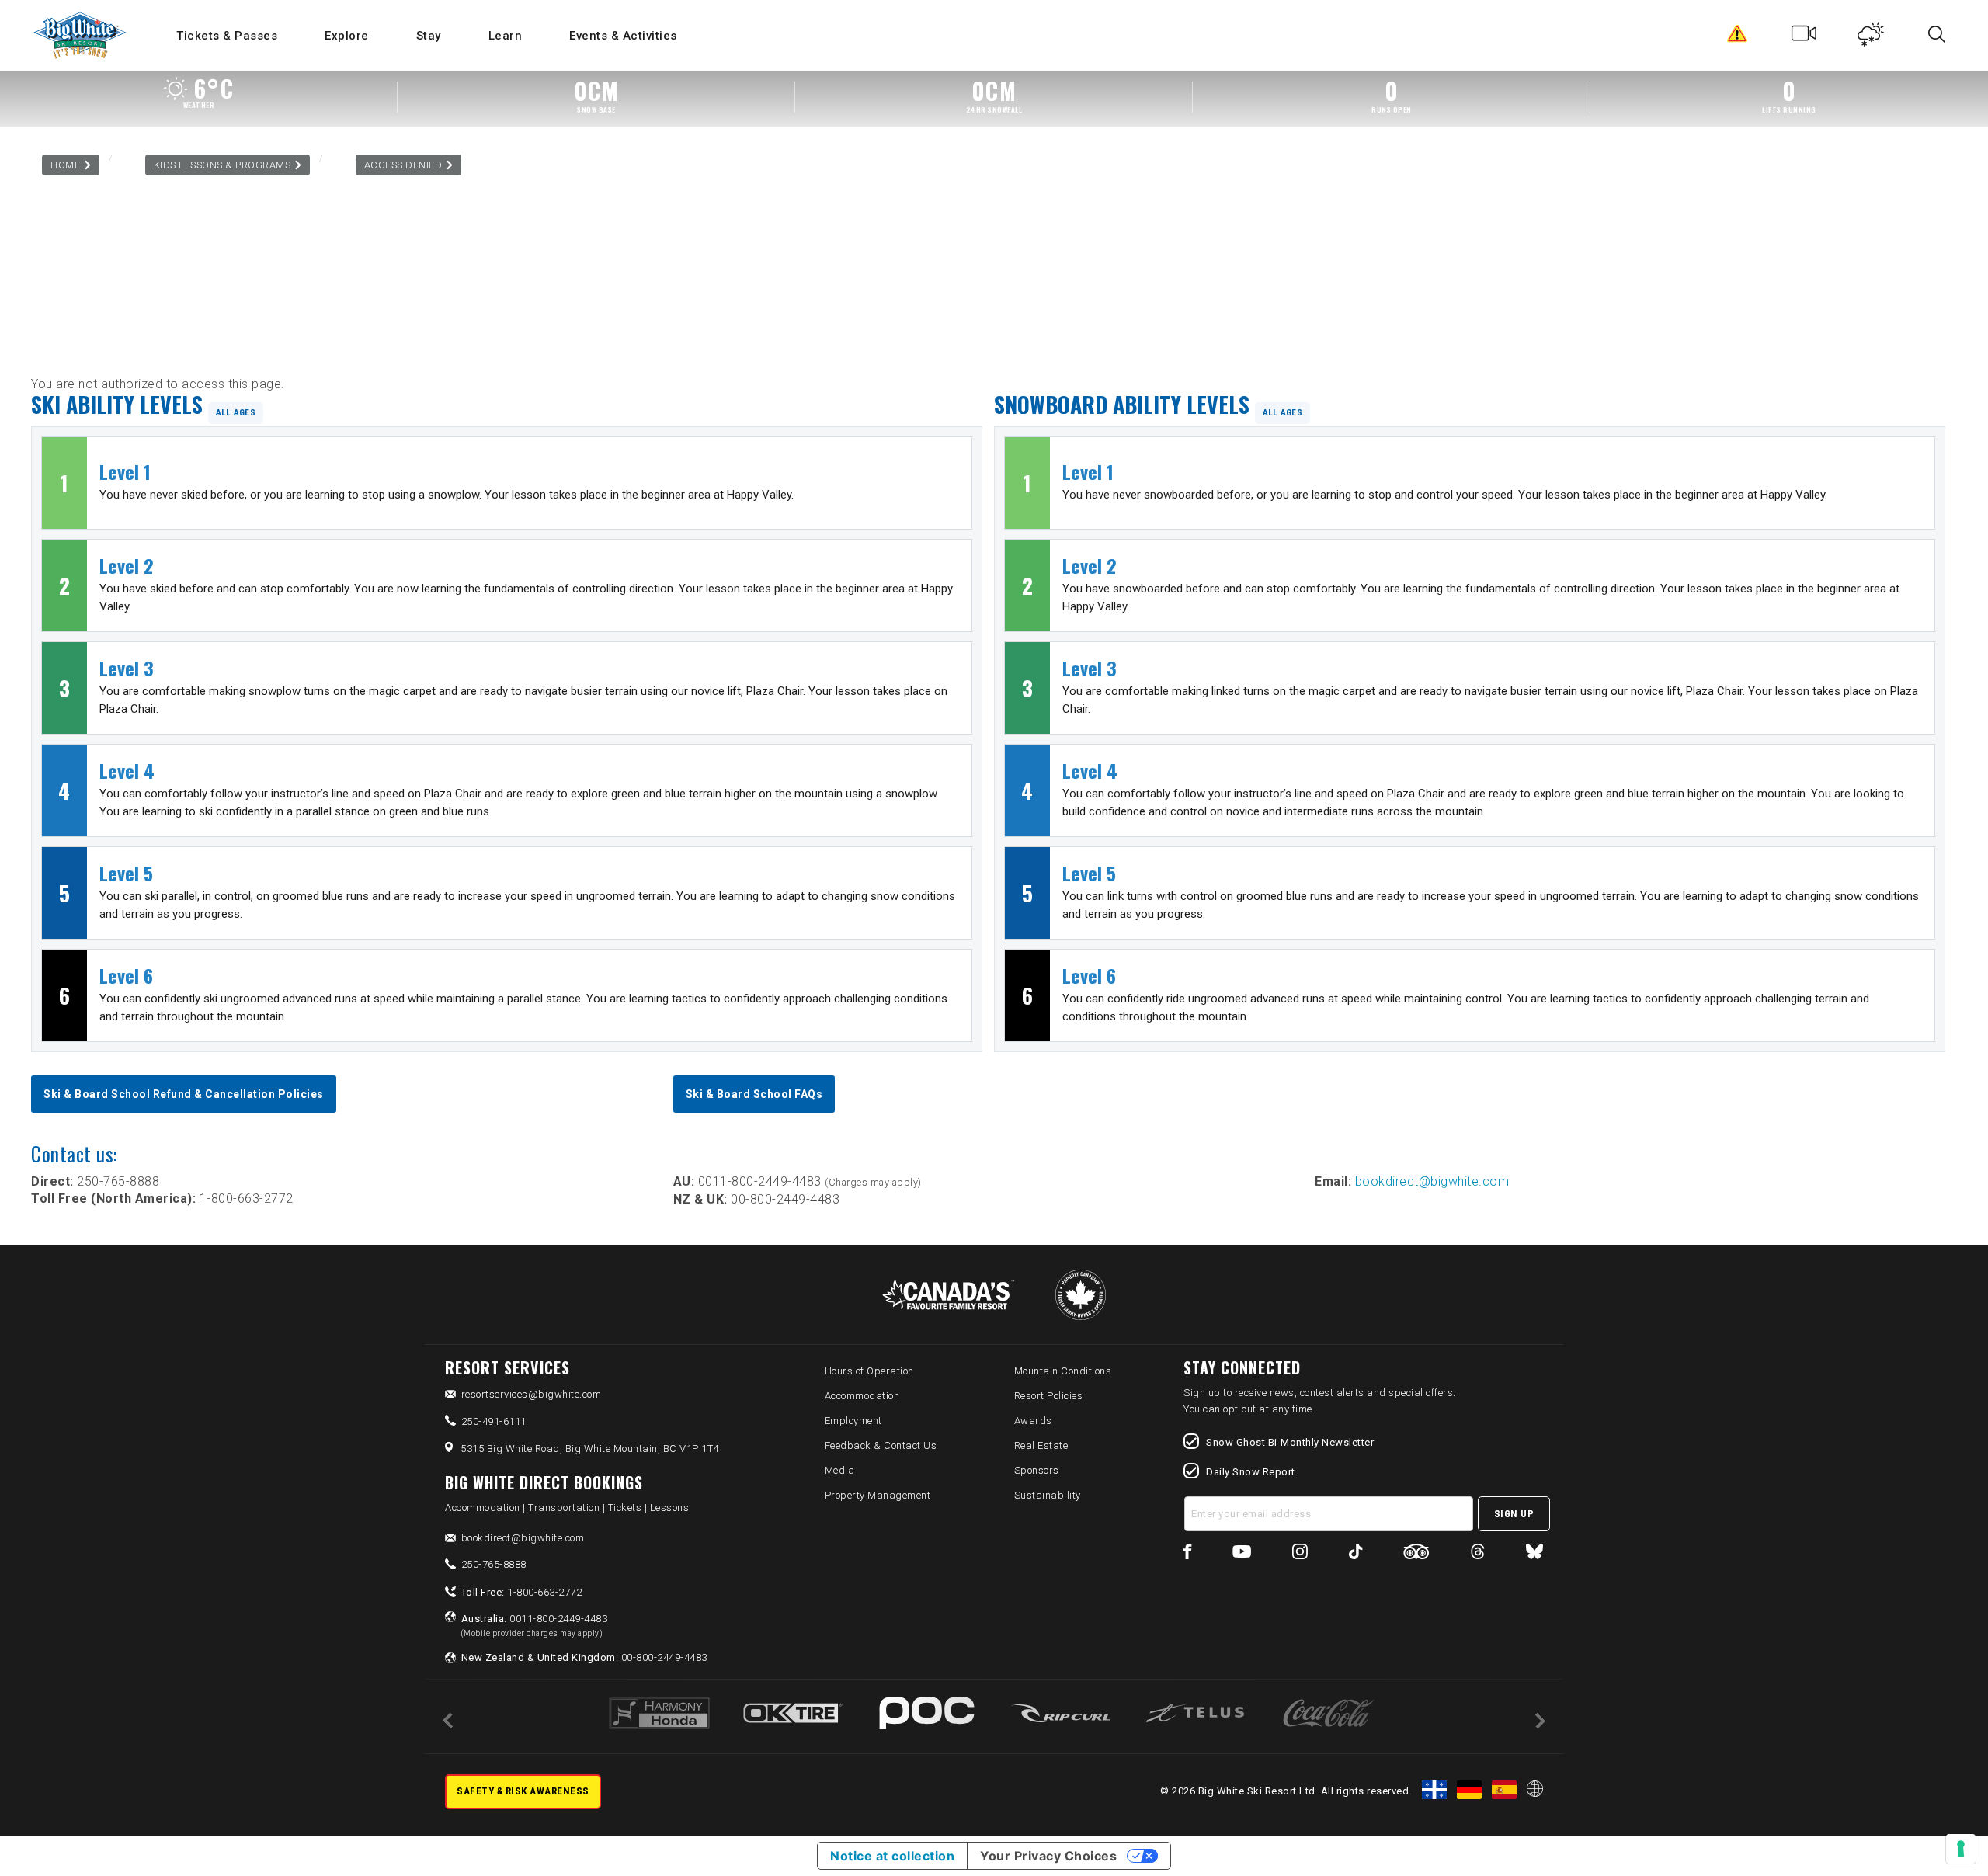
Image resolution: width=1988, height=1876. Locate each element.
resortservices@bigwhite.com (532, 1394)
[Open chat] (1946, 1834)
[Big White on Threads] (1478, 1554)
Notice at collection (892, 1856)
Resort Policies (1049, 1396)
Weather (1871, 37)
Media (840, 1470)
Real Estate (1041, 1445)
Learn (506, 36)
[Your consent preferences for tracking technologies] (1961, 1849)
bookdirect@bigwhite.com (1432, 1181)
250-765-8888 (494, 1564)
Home (65, 165)
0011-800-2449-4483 (535, 1625)
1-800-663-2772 (522, 1592)
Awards (1033, 1421)
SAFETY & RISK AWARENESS (523, 1791)
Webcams (1804, 37)
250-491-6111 (494, 1421)
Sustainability (1048, 1495)
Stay (429, 36)
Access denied (403, 165)
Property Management (878, 1495)
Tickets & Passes (227, 36)
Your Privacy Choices (1048, 1856)
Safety (1738, 37)
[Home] (81, 35)
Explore (347, 36)
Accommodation (862, 1396)
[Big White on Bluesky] (1534, 1554)
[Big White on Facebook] (1188, 1554)
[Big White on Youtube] (1242, 1554)
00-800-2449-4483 (584, 1657)
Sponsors (1037, 1470)
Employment (853, 1421)
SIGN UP (1514, 1514)
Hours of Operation (869, 1371)
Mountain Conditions (1063, 1371)
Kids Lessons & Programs (222, 165)
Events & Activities (623, 36)
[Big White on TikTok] (1355, 1554)
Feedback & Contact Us (881, 1445)
